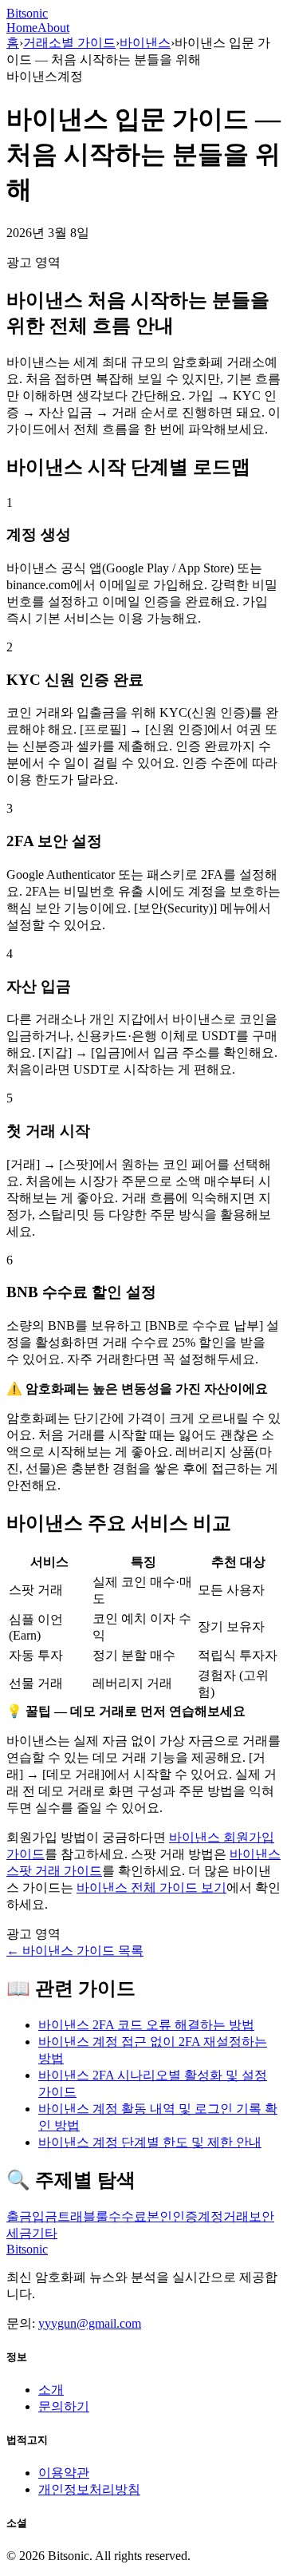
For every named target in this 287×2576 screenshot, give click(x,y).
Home (22, 28)
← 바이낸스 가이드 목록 (75, 1951)
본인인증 (172, 2216)
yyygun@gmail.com (90, 2323)
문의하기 (64, 2406)
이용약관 (64, 2473)
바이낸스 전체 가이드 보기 (151, 1887)
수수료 (128, 2216)
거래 (236, 2216)
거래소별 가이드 (69, 43)
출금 (19, 2216)
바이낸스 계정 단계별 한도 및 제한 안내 (150, 2142)
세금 (19, 2233)
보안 (261, 2216)
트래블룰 (83, 2216)
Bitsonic (27, 13)
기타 (45, 2233)
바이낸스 (145, 43)
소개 (51, 2390)
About (53, 28)
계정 (210, 2216)
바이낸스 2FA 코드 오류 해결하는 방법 (146, 2025)
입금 (45, 2216)
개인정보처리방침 (89, 2489)
